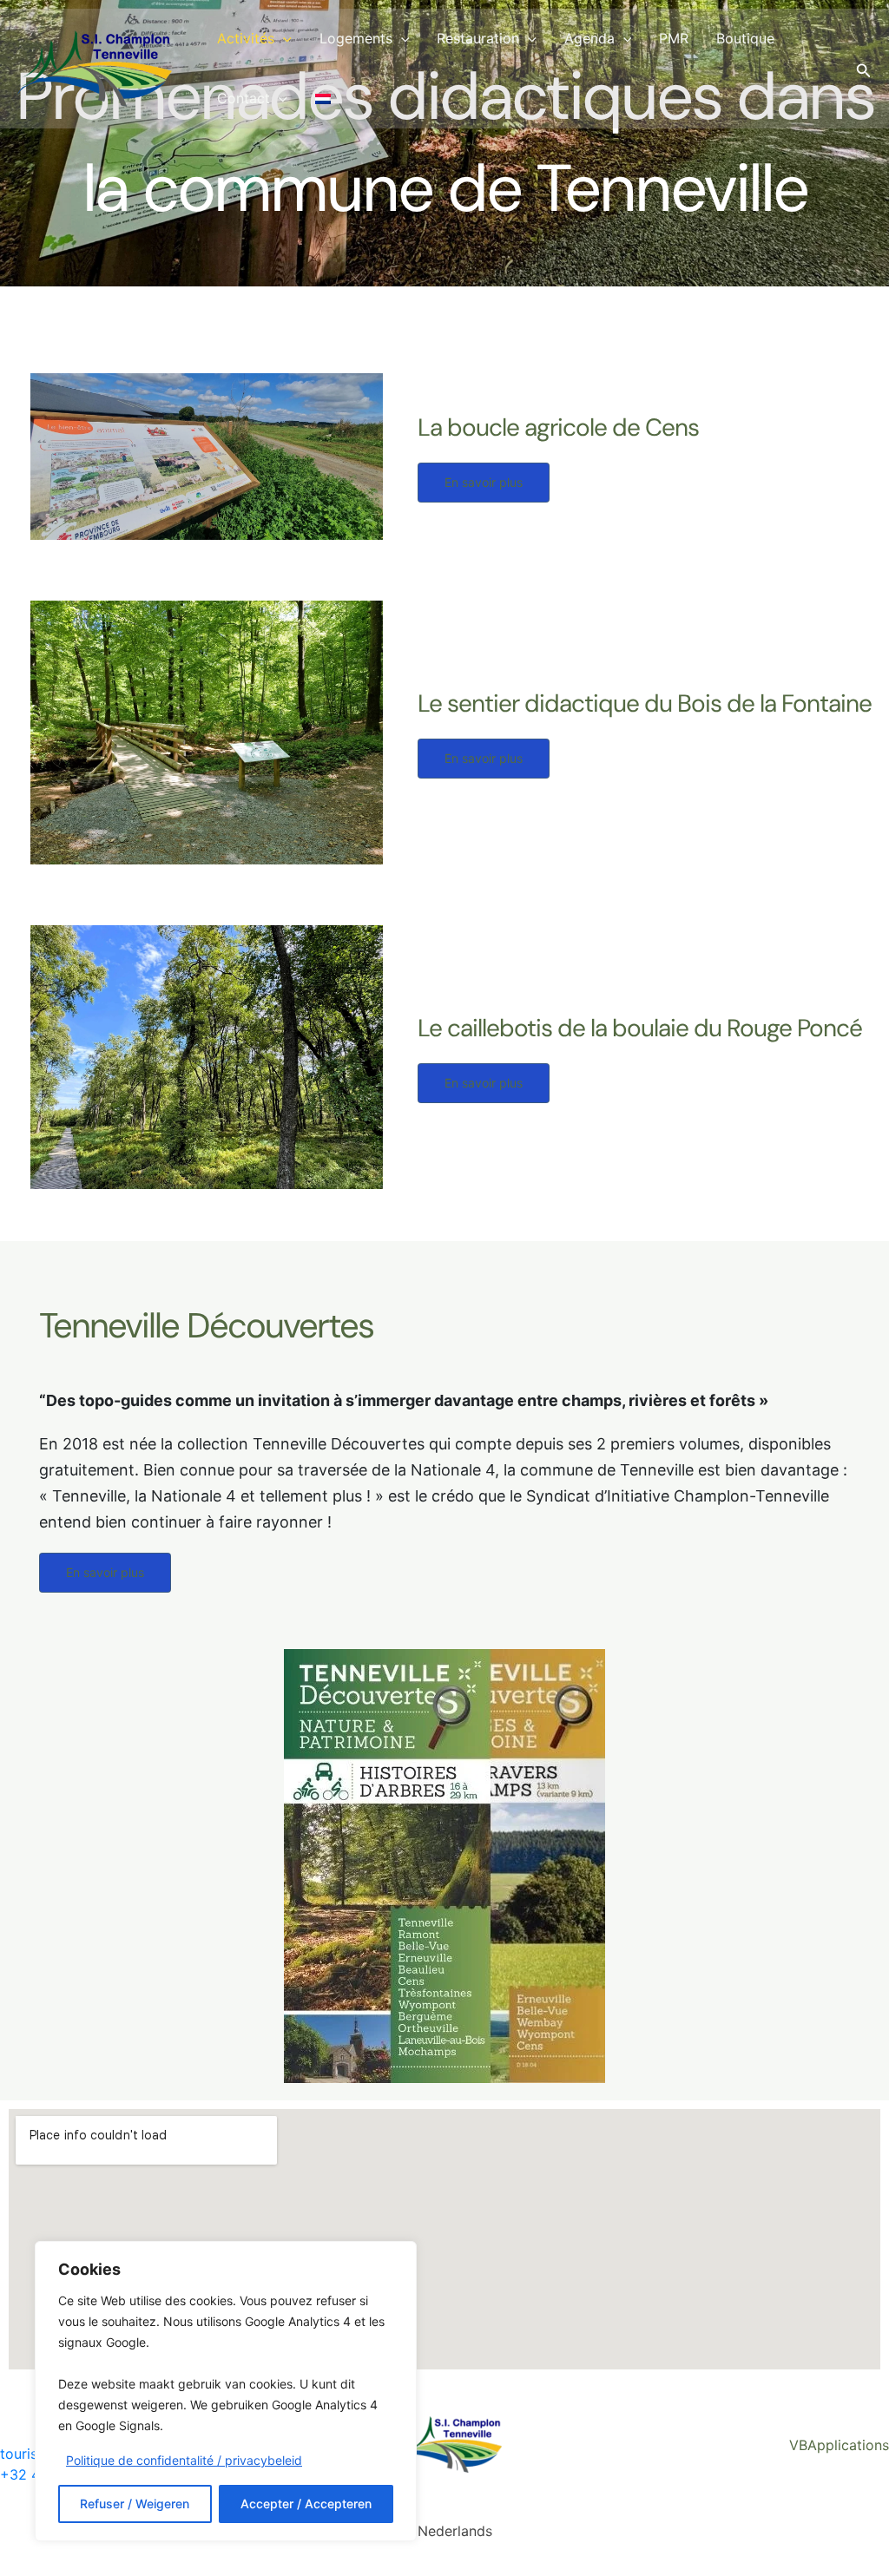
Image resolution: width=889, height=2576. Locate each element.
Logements (356, 38)
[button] (283, 39)
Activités (246, 38)
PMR (674, 38)
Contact (244, 98)
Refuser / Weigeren (135, 2504)
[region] (226, 2391)
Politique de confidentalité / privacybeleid (184, 2460)
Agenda (589, 38)
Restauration (478, 38)
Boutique (745, 38)
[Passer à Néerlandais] (323, 99)
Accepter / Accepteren (306, 2504)
